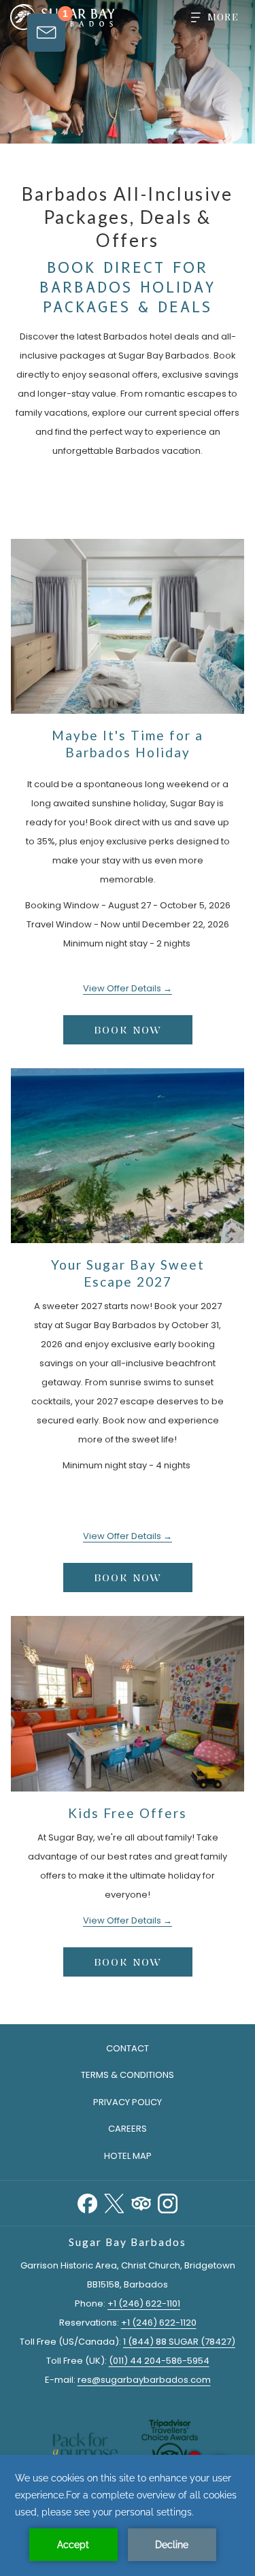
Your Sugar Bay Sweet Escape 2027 (128, 1273)
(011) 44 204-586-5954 (159, 2361)
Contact (128, 2048)
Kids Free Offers (128, 1813)
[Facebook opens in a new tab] (87, 2202)
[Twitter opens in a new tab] (114, 2202)
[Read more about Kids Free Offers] (128, 1703)
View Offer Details (123, 988)
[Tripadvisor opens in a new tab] (141, 2202)
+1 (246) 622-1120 (159, 2323)
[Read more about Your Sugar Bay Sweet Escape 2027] (128, 1156)
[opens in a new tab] (170, 2448)
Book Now (128, 1030)
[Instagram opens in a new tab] (168, 2202)
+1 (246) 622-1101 (144, 2303)
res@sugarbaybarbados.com (144, 2380)
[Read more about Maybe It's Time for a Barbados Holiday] (128, 626)
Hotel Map (128, 2156)
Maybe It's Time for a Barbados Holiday (128, 744)
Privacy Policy (128, 2102)
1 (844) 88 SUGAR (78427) (179, 2342)
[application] (128, 2515)
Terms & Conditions (128, 2075)
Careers (128, 2129)
